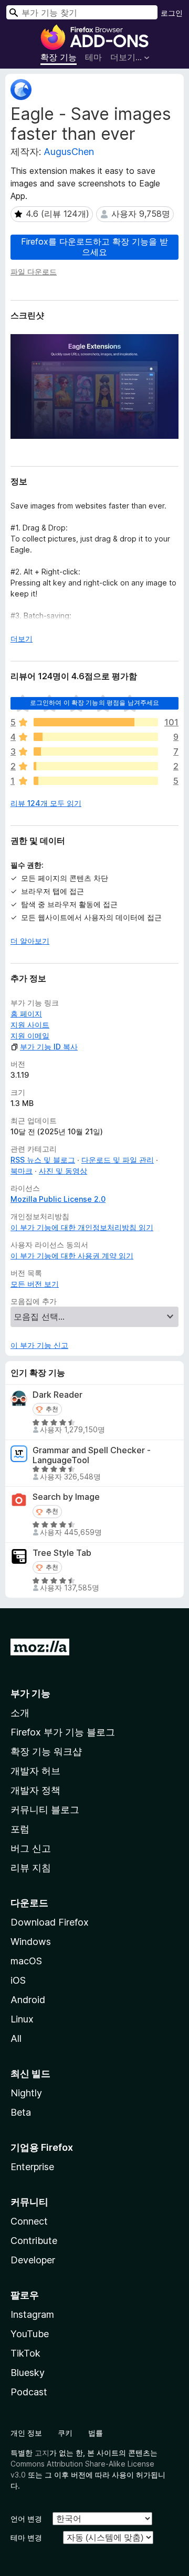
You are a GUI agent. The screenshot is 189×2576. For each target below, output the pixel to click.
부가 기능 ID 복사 (49, 1047)
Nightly (26, 2093)
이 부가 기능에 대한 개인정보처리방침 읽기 (82, 1227)
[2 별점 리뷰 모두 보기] (96, 766)
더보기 (22, 639)
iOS (18, 1980)
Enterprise (32, 2167)
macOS (26, 1961)
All (16, 2038)
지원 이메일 (30, 1036)
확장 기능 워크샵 (46, 1751)
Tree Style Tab (62, 1553)
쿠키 (65, 2433)
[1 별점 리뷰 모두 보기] (96, 781)
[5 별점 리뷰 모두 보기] (96, 722)
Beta (21, 2112)
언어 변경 (26, 2519)
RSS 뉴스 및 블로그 (43, 1160)
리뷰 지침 (31, 1868)
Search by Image (66, 1497)
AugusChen (69, 152)
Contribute (34, 2241)
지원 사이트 (30, 1025)
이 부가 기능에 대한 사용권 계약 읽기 (72, 1256)
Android (28, 2000)
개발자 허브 (35, 1771)
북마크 (22, 1171)
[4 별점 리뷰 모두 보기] (96, 737)
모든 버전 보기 (35, 1284)
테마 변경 (26, 2538)
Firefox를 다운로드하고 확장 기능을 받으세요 (94, 246)
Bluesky (28, 2373)
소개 (20, 1713)
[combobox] (82, 12)
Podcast (29, 2392)
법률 (96, 2433)
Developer (33, 2260)
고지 (42, 2453)
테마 (93, 57)
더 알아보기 (30, 941)
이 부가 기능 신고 (39, 1345)
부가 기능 (30, 1693)
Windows (31, 1942)
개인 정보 (26, 2433)
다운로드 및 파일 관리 (118, 1160)
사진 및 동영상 (63, 1171)
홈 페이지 (26, 1014)
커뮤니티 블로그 (45, 1810)
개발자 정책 (35, 1790)
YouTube (30, 2334)
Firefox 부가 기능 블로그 (63, 1732)
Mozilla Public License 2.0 (58, 1199)
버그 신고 (31, 1848)
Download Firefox (50, 1922)
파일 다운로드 (34, 272)
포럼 (20, 1829)
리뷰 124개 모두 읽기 (46, 803)
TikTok (25, 2353)
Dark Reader (57, 1395)
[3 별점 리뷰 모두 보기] (96, 751)
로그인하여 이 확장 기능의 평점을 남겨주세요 (95, 703)
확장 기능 (59, 57)
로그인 (172, 13)
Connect (29, 2221)
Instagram (32, 2314)
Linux (22, 2019)
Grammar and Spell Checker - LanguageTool (92, 1455)
